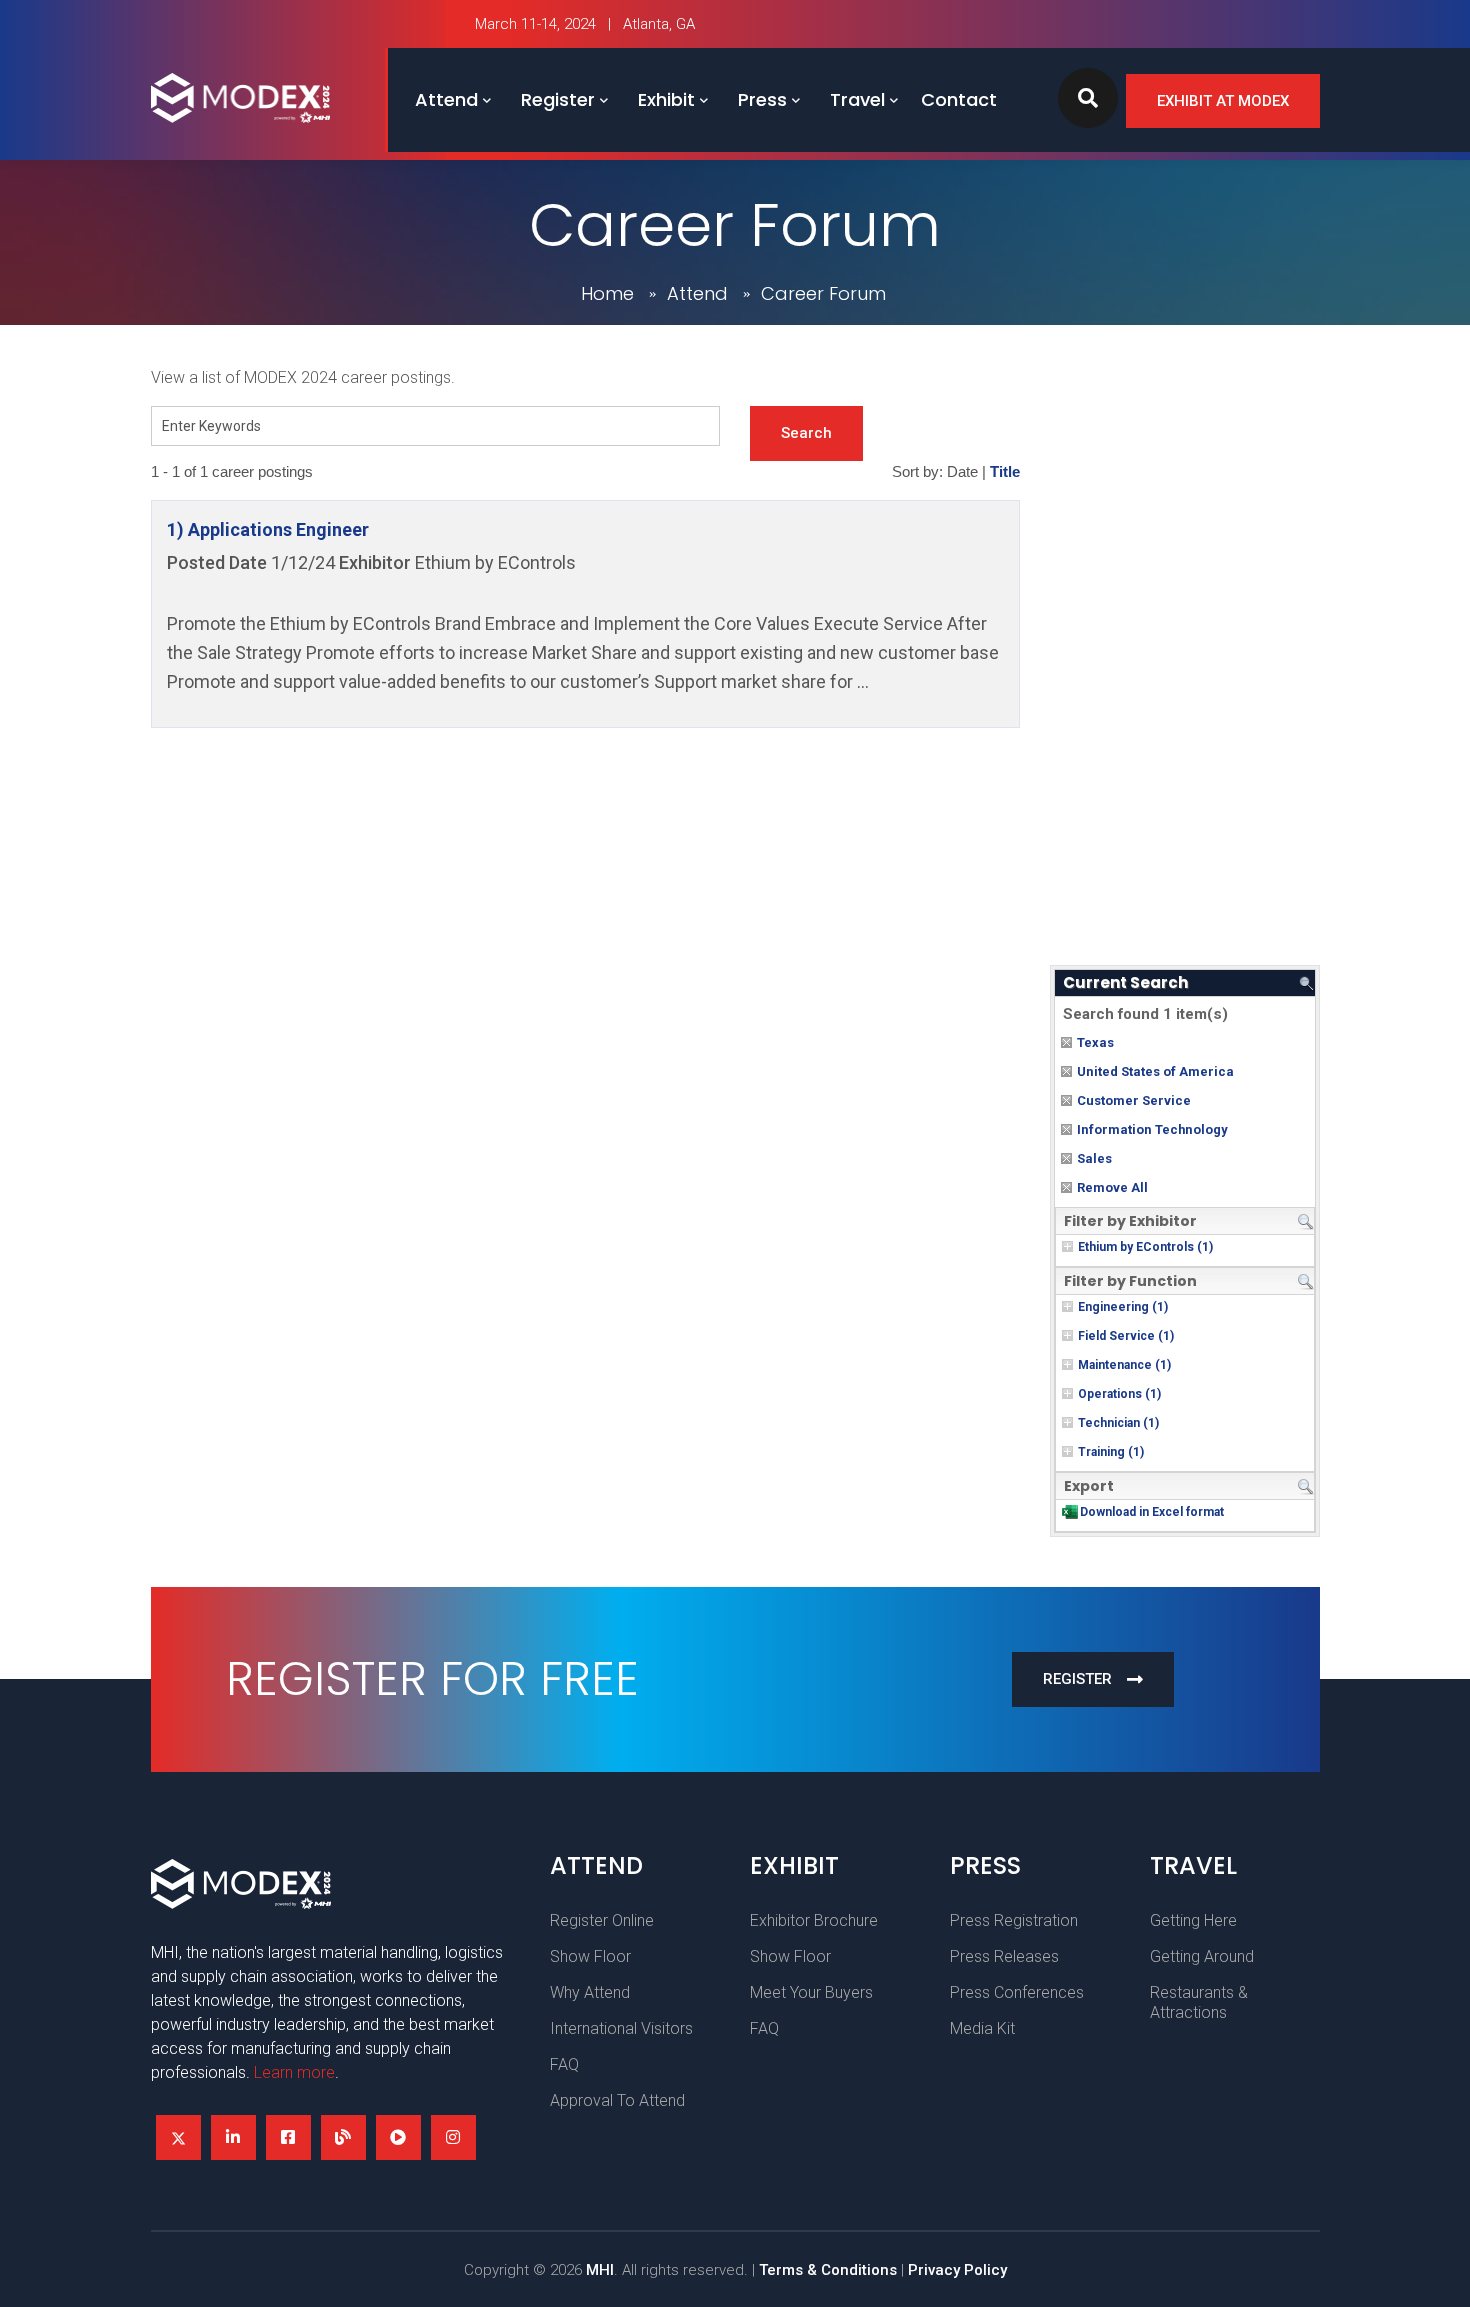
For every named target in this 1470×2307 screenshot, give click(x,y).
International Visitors (621, 2028)
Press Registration (1014, 1920)
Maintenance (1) (1124, 1365)
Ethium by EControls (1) (1145, 1247)
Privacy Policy (957, 2270)
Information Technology (1152, 1129)
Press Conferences (1017, 1992)
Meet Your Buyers (811, 1992)
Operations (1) (1119, 1394)
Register (558, 99)
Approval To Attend (617, 2100)
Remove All (1112, 1187)
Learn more (294, 2072)
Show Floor (590, 1956)
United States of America (1155, 1071)
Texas (1095, 1042)
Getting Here (1193, 1920)
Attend (446, 99)
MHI (600, 2270)
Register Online (602, 1920)
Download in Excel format (1152, 1512)
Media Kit (982, 2028)
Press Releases (1004, 1956)
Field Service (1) (1126, 1336)
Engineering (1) (1123, 1307)
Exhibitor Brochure (814, 1920)
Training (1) (1111, 1452)
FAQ (564, 2064)
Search (806, 433)
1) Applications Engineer (268, 529)
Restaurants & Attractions (1199, 2002)
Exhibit (666, 99)
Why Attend (590, 1992)
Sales (1094, 1158)
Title (1005, 472)
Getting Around (1202, 1956)
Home (607, 293)
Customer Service (1134, 1100)
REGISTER (1077, 1679)
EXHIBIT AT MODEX (1223, 101)
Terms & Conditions (828, 2270)
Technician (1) (1118, 1423)
